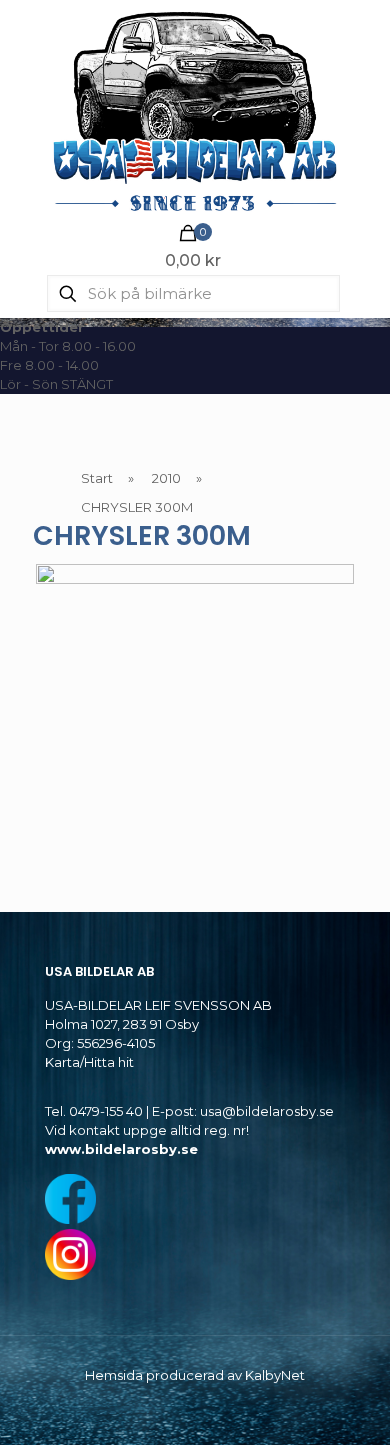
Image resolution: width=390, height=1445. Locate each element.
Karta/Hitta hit (89, 1062)
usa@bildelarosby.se (267, 1111)
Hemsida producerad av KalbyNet (195, 1375)
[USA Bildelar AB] (195, 110)
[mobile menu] (363, 40)
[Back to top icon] (349, 1404)
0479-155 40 (106, 1111)
